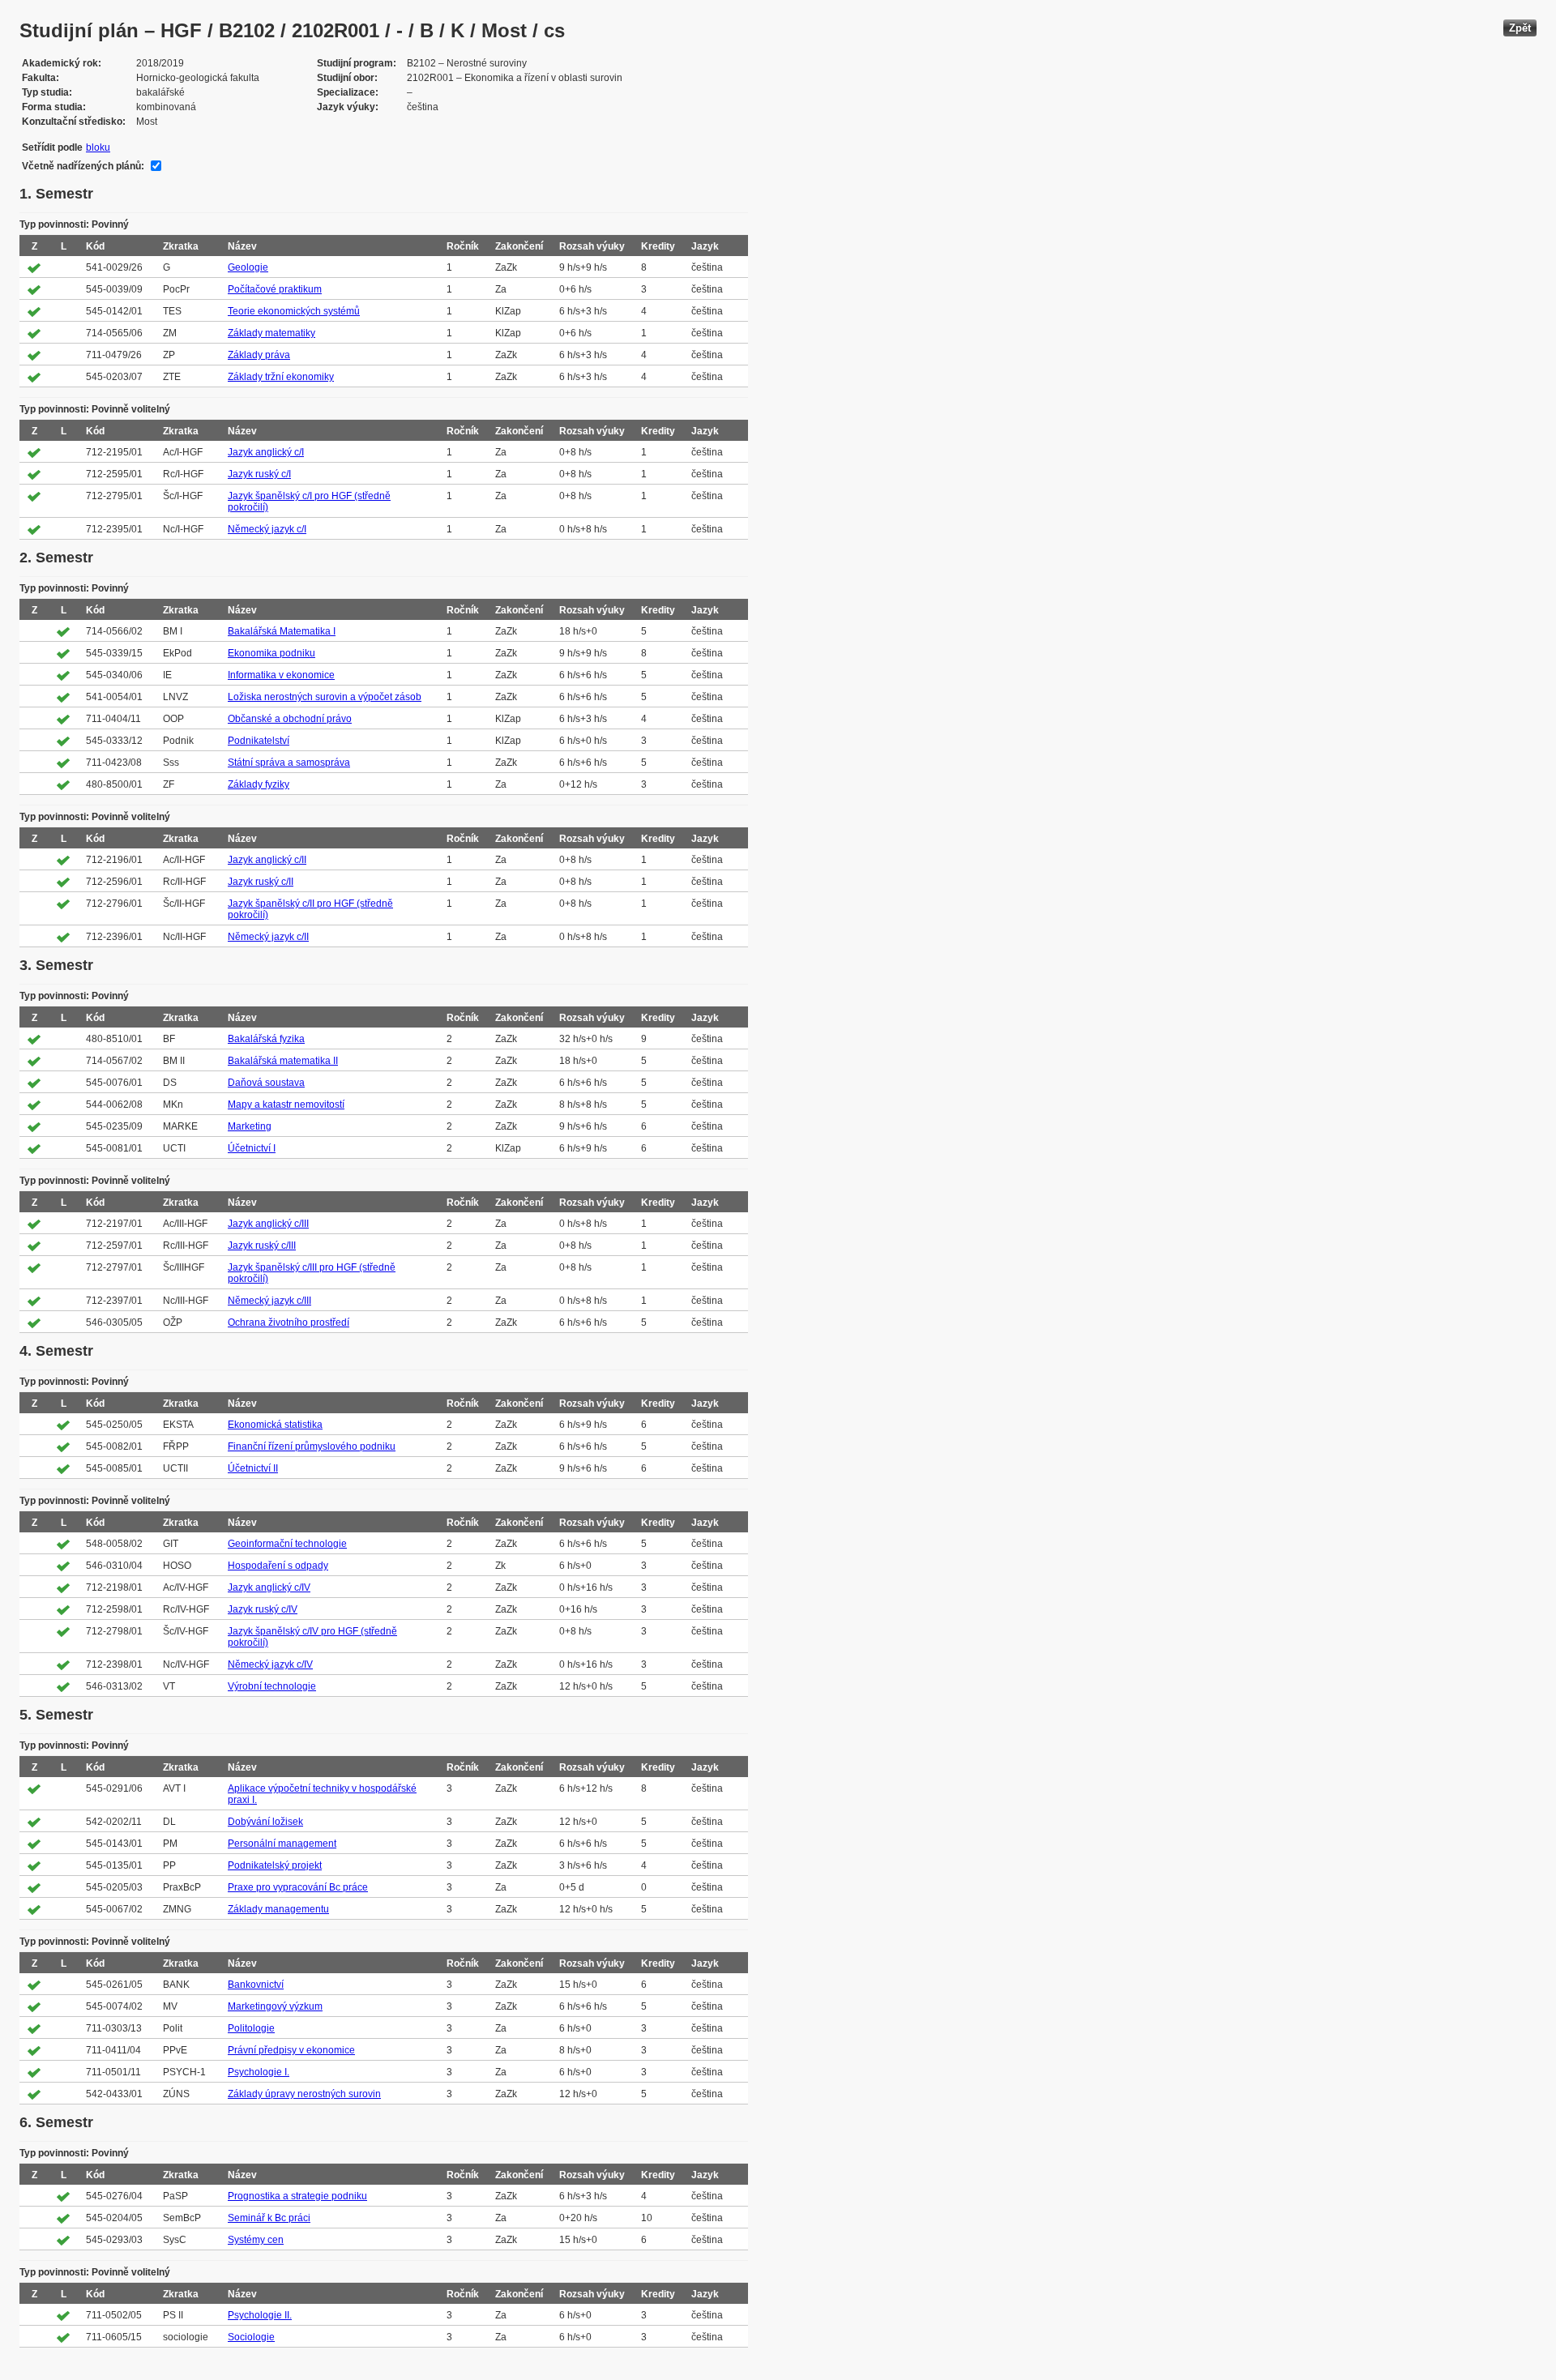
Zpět (1520, 28)
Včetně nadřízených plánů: (83, 166)
